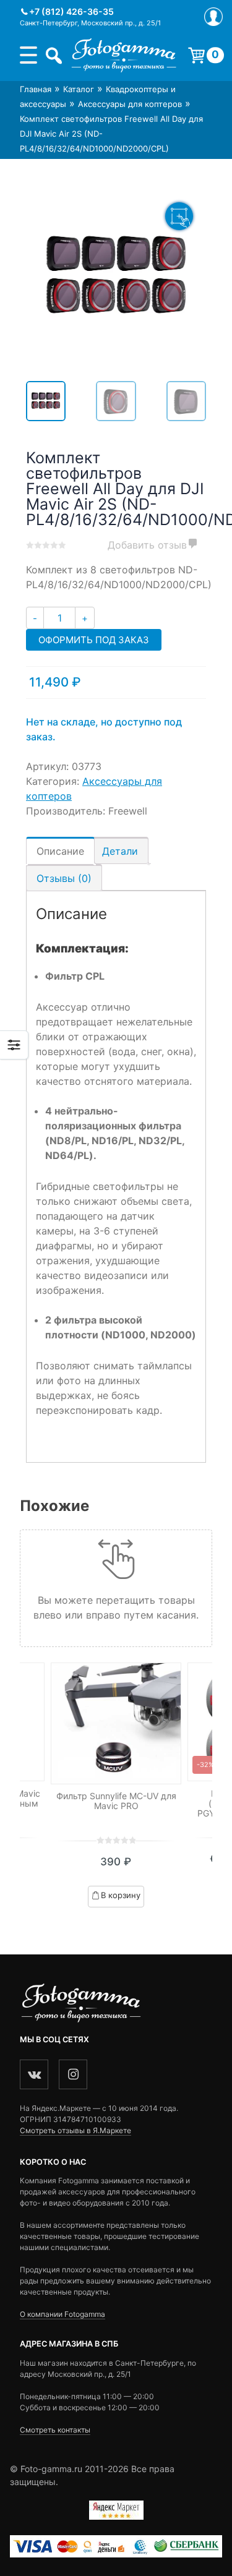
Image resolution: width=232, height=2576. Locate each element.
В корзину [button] (121, 1895)
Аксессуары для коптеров (130, 104)
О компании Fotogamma (62, 2314)
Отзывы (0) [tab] (64, 878)
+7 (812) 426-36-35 (71, 11)
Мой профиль (213, 17)
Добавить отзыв (147, 545)
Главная (36, 89)
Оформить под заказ (94, 640)
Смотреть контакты (55, 2430)
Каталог (79, 89)
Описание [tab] (60, 851)
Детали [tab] (120, 851)
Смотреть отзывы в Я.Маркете (75, 2130)
